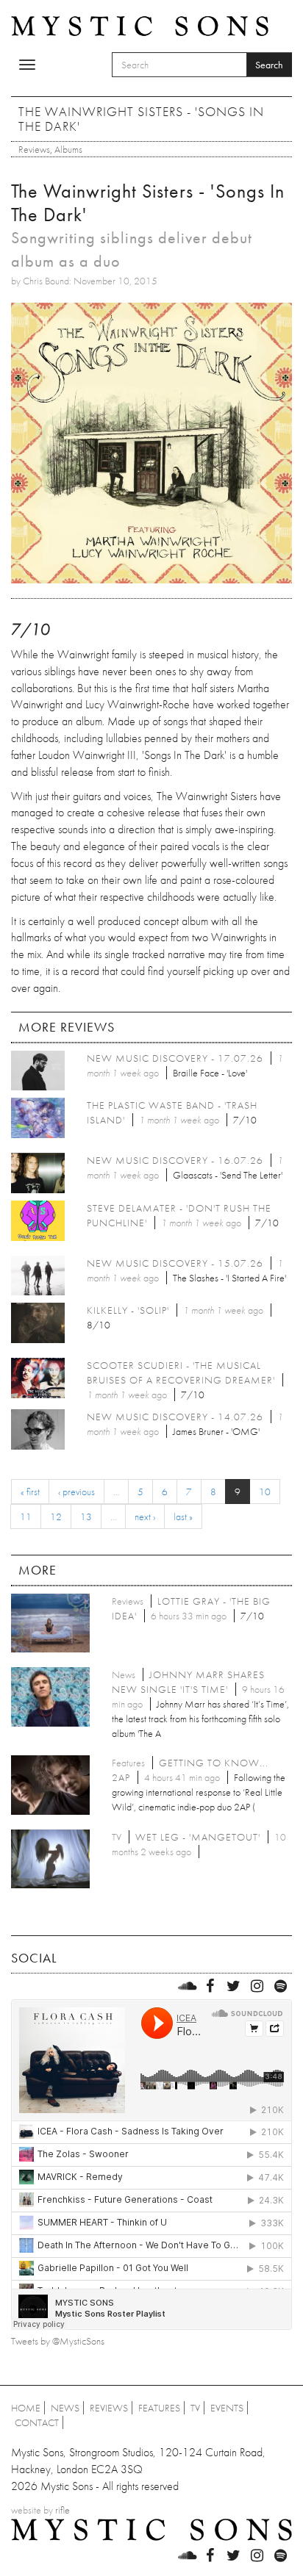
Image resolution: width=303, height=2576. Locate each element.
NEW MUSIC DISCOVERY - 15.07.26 (175, 1263)
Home (26, 2408)
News (65, 2408)
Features (159, 2408)
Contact (37, 2422)
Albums (68, 149)
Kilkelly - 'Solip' (128, 1310)
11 (26, 1517)
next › (145, 1517)
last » (183, 1517)
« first (30, 1492)
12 (56, 1517)
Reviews (34, 149)
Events (227, 2408)
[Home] (140, 25)
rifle (63, 2510)
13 (86, 1517)
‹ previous (76, 1492)
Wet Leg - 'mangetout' (198, 1837)
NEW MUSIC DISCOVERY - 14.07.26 (175, 1417)
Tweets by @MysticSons (58, 2341)
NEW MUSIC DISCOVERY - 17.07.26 (175, 1058)
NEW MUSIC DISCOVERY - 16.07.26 (175, 1160)
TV (195, 2408)
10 (265, 1492)
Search (269, 65)
